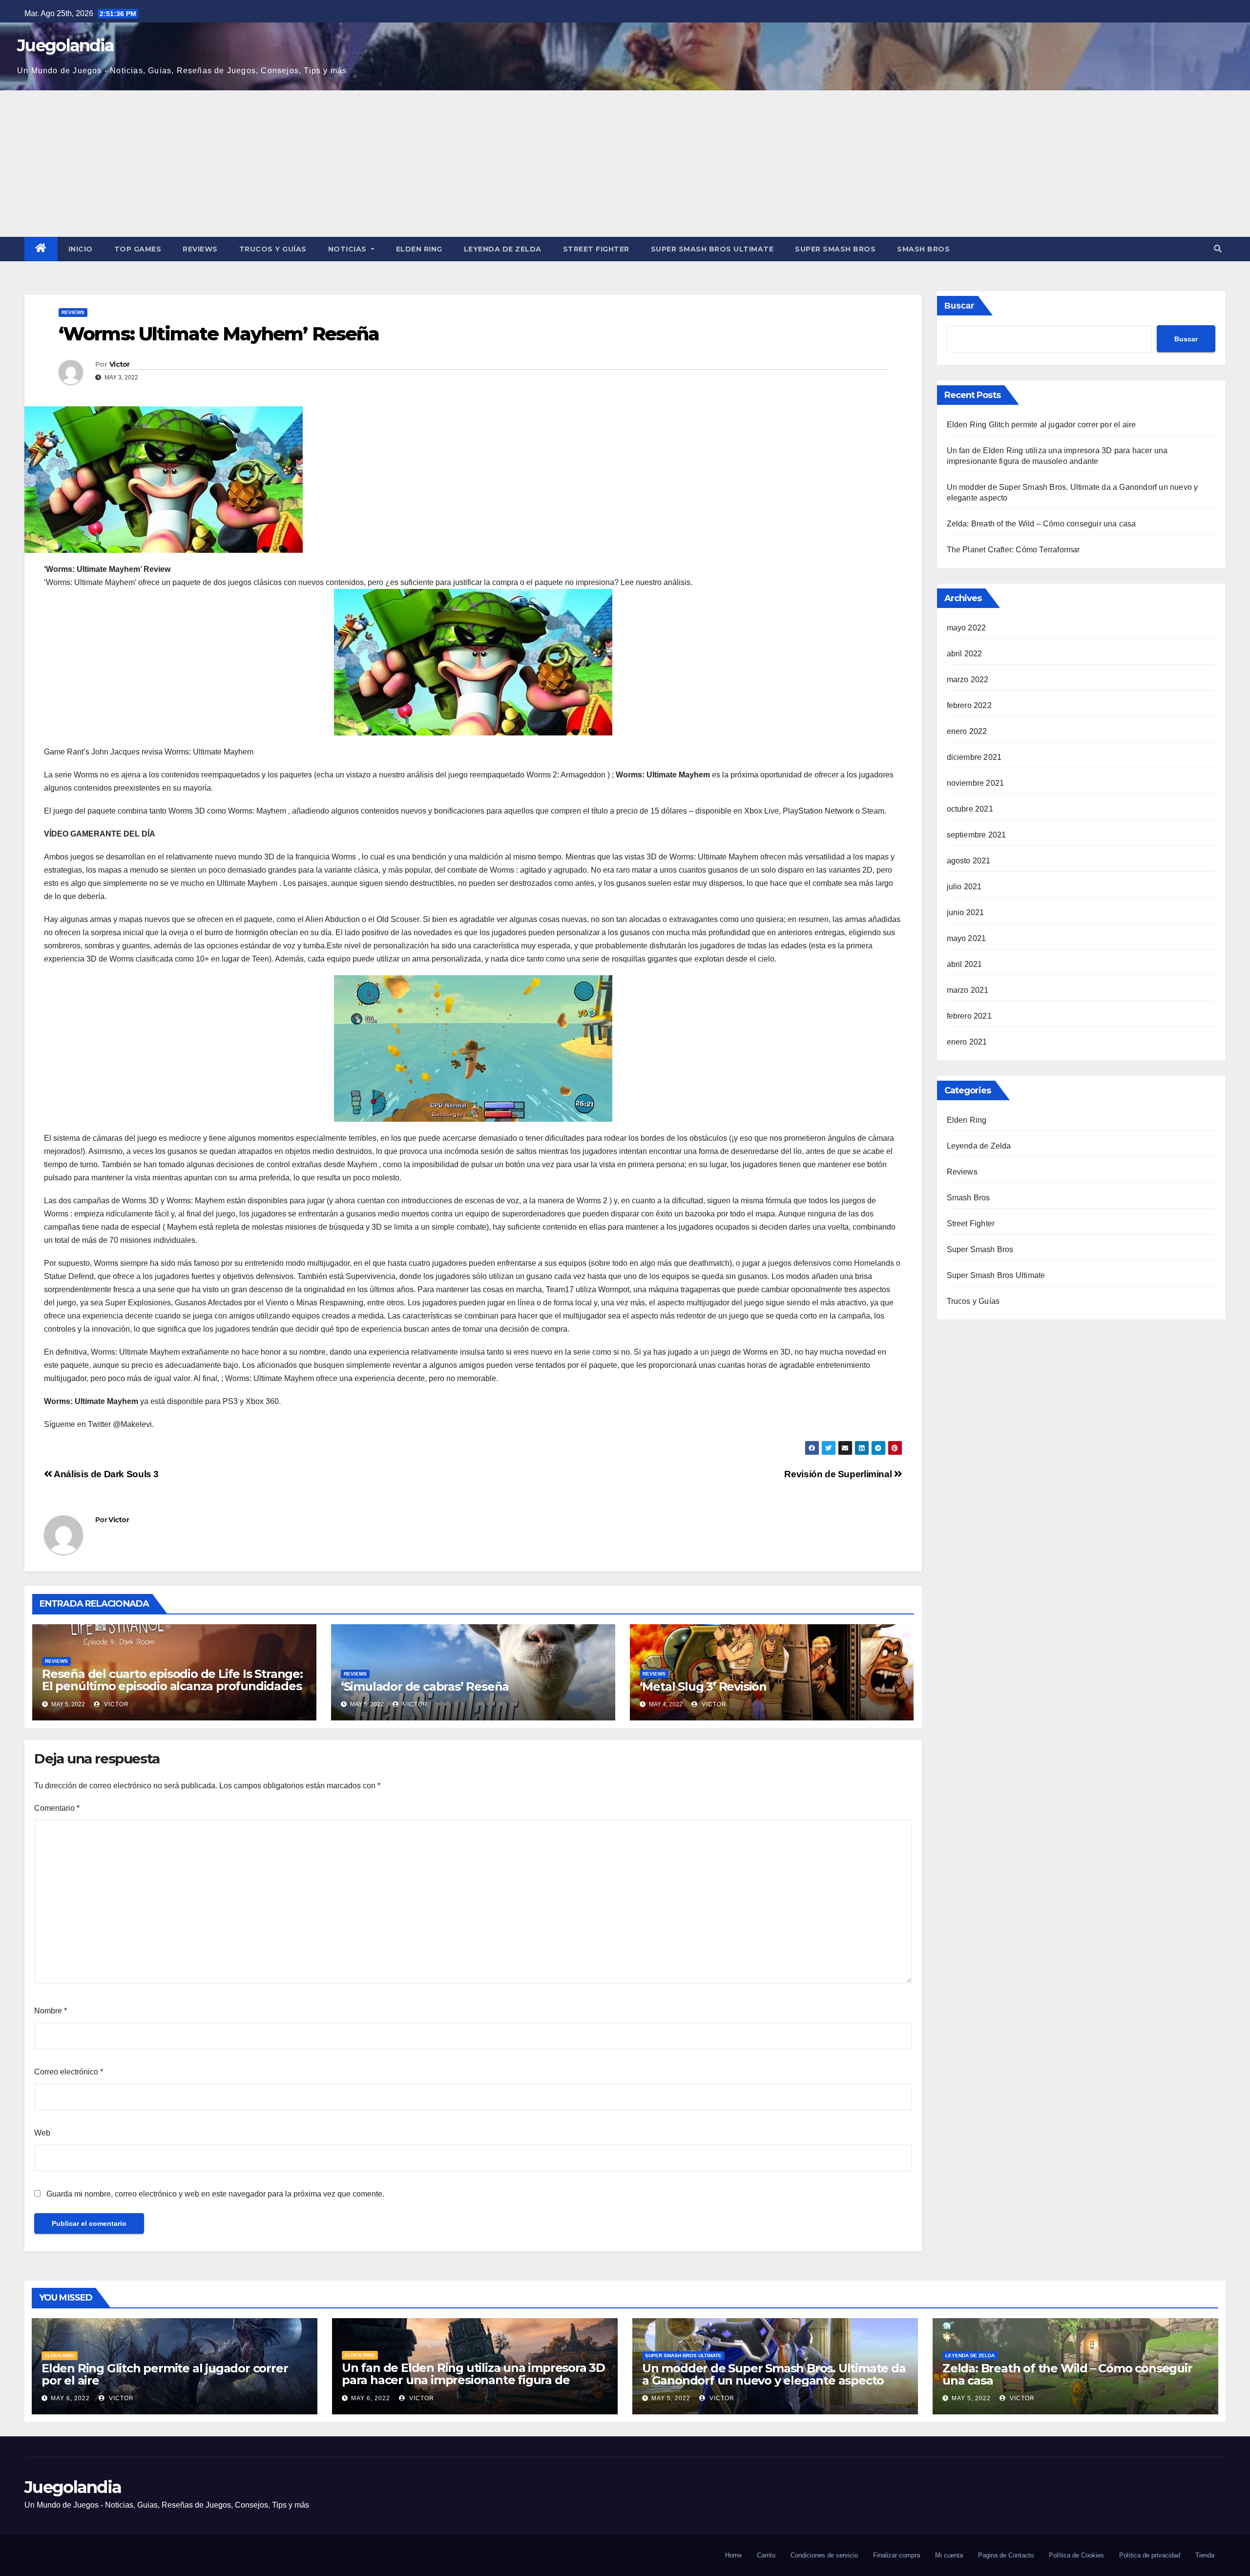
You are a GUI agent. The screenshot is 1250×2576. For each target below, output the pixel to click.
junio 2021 (966, 912)
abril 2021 (965, 964)
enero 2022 (967, 731)
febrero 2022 (969, 705)
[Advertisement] (625, 164)
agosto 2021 (969, 861)
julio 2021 (964, 887)
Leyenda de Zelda (503, 249)
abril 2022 (965, 654)
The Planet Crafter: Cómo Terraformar (1013, 550)
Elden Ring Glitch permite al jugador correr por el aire (1042, 425)
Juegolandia (65, 45)
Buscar (959, 306)
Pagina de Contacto (1006, 2555)
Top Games (138, 249)
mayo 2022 (967, 628)
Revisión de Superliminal (839, 1474)
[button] (1218, 249)
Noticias (349, 249)
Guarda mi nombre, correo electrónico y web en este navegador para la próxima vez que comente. (215, 2194)
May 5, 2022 (671, 2398)
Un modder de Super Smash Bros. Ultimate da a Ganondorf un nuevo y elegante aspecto (774, 2374)
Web (42, 2133)
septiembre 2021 (977, 835)
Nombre (51, 2011)
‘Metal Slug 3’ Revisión (703, 1686)
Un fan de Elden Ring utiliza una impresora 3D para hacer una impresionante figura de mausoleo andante (473, 2380)
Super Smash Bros (835, 249)
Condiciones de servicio (824, 2555)
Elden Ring (419, 249)
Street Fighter (596, 249)
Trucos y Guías (273, 249)
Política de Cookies (1076, 2555)
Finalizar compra (896, 2555)
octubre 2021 (970, 809)
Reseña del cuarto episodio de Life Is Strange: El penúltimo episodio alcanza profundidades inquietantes (172, 1686)
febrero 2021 (969, 1016)
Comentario (57, 1808)
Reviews (200, 249)
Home (733, 2555)
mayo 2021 (967, 938)
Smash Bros (923, 249)
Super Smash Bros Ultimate (712, 249)
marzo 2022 (968, 680)
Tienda (1205, 2555)
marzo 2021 (968, 990)
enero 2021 (967, 1042)
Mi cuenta (949, 2555)
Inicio (81, 249)
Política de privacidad (1150, 2555)
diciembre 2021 (974, 757)
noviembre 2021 (976, 783)
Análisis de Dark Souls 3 (105, 1474)
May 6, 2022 (70, 2398)
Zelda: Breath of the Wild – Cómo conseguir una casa (1042, 524)
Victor (120, 364)
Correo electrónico (69, 2072)
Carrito (766, 2555)
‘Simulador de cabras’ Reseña (425, 1686)
